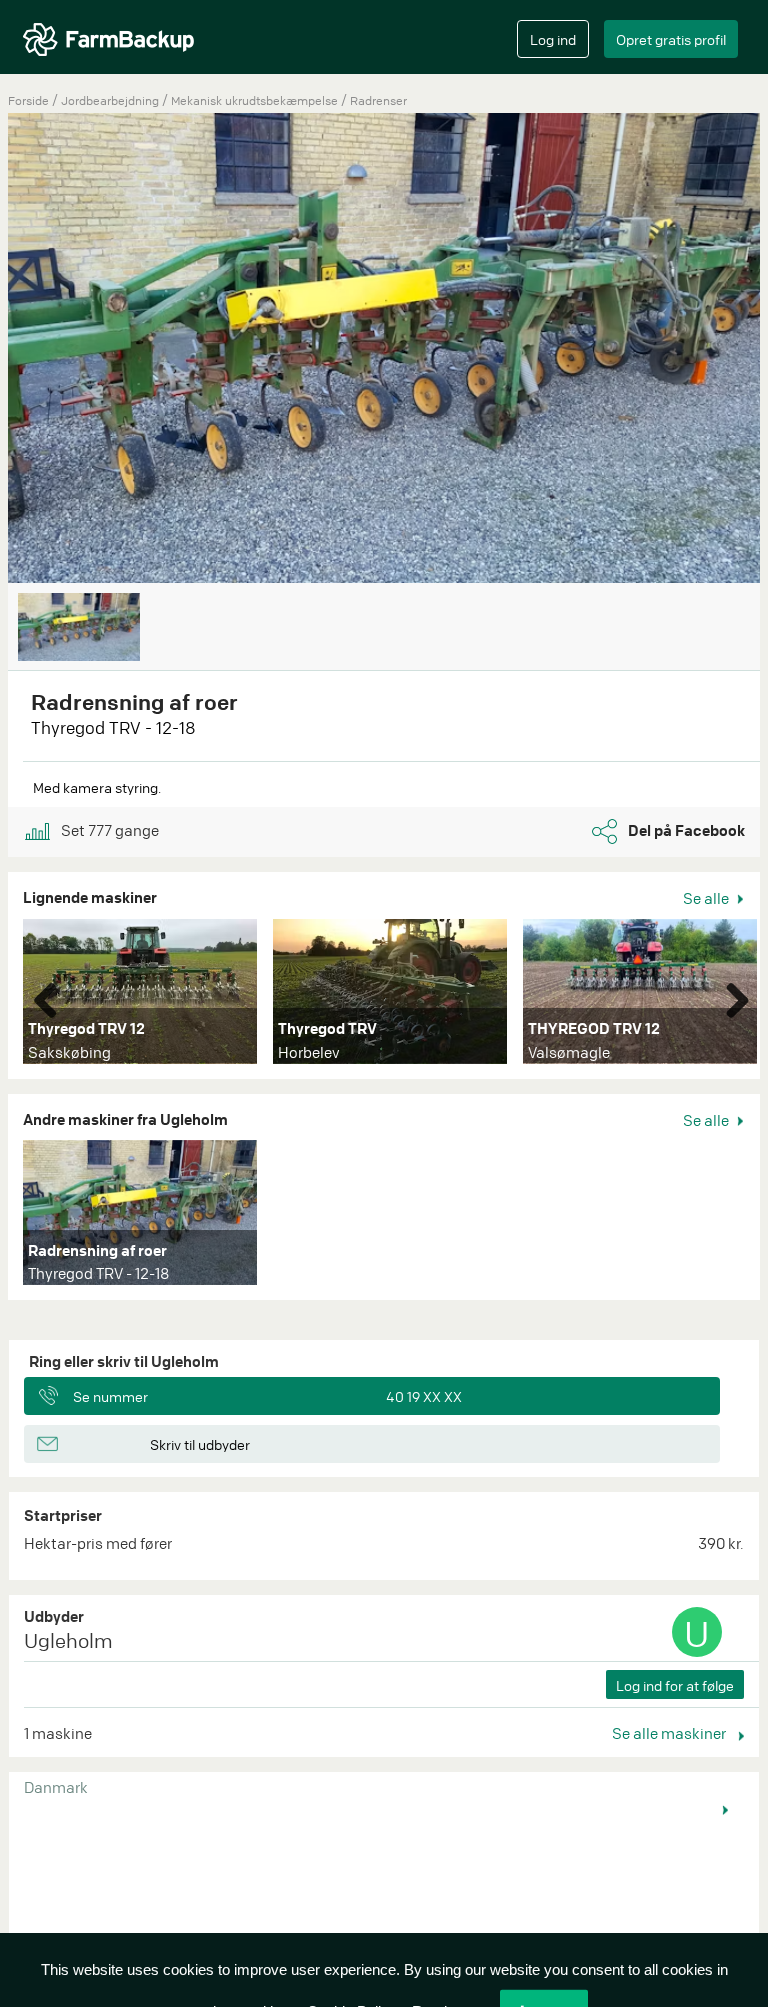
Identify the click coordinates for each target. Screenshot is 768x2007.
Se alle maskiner (670, 1733)
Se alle (707, 898)
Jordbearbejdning (111, 100)
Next (730, 996)
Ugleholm (68, 1640)
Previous (53, 996)
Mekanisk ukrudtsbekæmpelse (256, 100)
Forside (28, 100)
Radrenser (378, 100)
